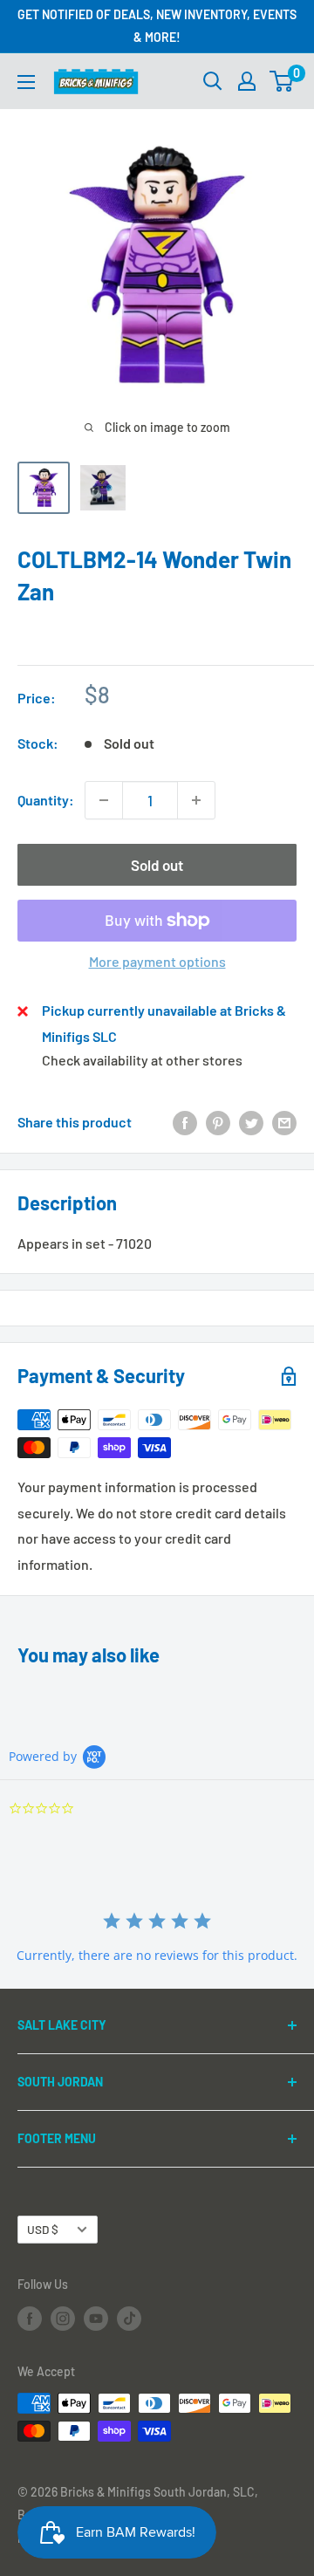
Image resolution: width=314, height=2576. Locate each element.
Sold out (157, 865)
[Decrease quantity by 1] (104, 800)
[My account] (247, 81)
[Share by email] (284, 1122)
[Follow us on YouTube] (96, 2318)
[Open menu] (26, 82)
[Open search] (213, 81)
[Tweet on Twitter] (251, 1122)
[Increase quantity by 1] (196, 800)
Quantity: (46, 800)
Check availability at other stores (142, 1060)
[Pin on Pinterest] (218, 1122)
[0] (282, 81)
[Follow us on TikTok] (129, 2318)
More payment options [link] (157, 961)
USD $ (43, 2229)
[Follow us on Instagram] (63, 2318)
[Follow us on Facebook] (30, 2318)
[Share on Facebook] (185, 1122)
